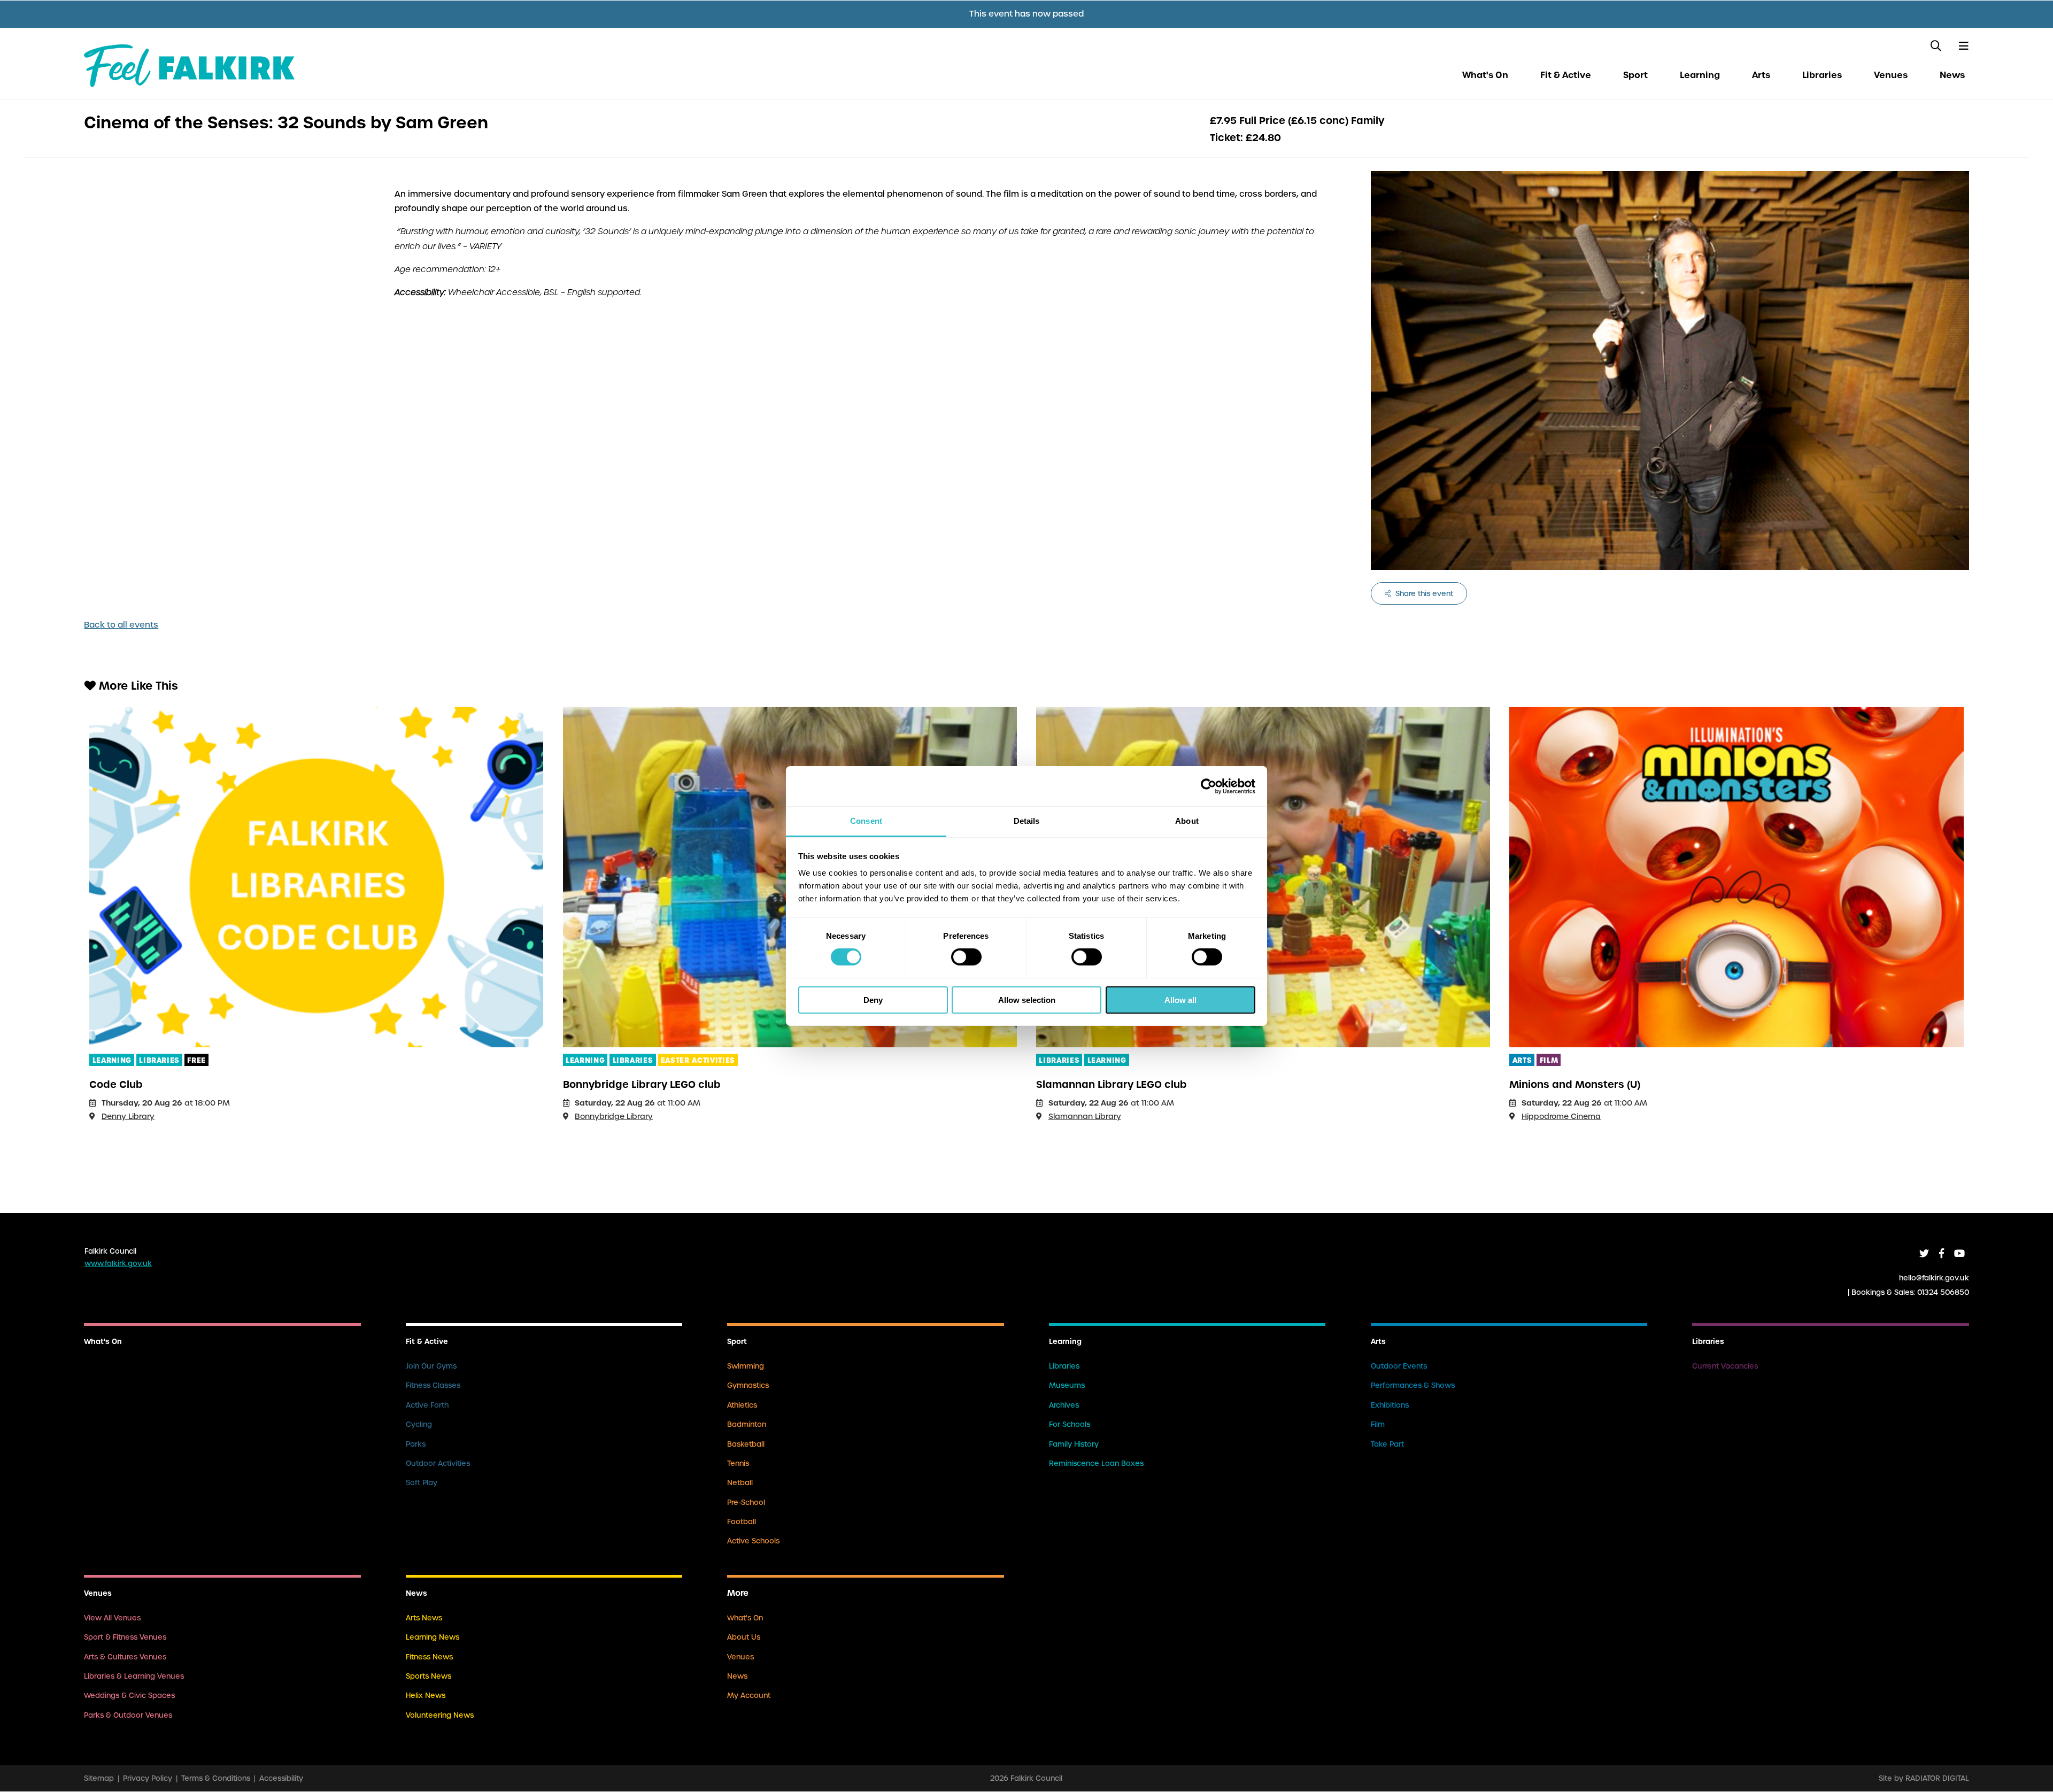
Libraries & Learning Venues (134, 1676)
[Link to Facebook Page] (1942, 1253)
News (1952, 75)
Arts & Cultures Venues (125, 1657)
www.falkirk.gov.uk (118, 1264)
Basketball (746, 1444)
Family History (1074, 1444)
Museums (1067, 1385)
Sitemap (99, 1778)
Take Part (1387, 1444)
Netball (740, 1483)
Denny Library (128, 1116)
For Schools (1070, 1424)
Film (1378, 1424)
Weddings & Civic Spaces (129, 1696)
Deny (873, 1000)
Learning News (433, 1637)
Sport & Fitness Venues (125, 1637)
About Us (744, 1637)
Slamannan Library (1085, 1116)
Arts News (424, 1618)
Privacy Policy (148, 1778)
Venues (1891, 75)
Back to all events (121, 625)
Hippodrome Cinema (1561, 1116)
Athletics (742, 1405)
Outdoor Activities (438, 1463)
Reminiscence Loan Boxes (1096, 1463)
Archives (1064, 1405)
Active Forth (427, 1405)
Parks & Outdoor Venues (128, 1715)
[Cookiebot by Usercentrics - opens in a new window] (1209, 786)
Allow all (1180, 1000)
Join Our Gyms (431, 1366)
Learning (1700, 75)
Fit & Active (1566, 75)
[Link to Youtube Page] (1959, 1253)
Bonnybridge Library (614, 1116)
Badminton (747, 1424)
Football (742, 1522)
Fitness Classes (433, 1385)
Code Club (116, 1084)
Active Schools (753, 1541)
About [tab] (1187, 821)
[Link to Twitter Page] (1924, 1253)
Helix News (426, 1696)
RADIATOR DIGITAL (1937, 1778)
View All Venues (112, 1618)
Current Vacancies (1725, 1366)
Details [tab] (1027, 821)
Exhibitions (1390, 1405)
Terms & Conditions (216, 1778)
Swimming (746, 1366)
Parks (416, 1444)
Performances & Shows (1413, 1385)
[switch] (966, 957)
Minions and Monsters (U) (1575, 1084)
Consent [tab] (866, 821)
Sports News (429, 1676)
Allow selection (1027, 1000)
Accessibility (281, 1778)
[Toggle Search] (1936, 46)
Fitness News (429, 1657)
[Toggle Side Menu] (1963, 46)
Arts (1761, 75)
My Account (749, 1696)
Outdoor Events (1399, 1366)
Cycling (419, 1424)
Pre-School (746, 1503)
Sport (1635, 75)
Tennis (738, 1463)
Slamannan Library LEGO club (1112, 1084)
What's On (1485, 75)
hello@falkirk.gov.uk (1934, 1277)
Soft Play (422, 1483)
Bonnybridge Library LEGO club (642, 1084)
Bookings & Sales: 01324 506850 (1910, 1292)
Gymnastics (748, 1385)
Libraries (1822, 75)
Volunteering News (440, 1715)
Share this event (1423, 594)
